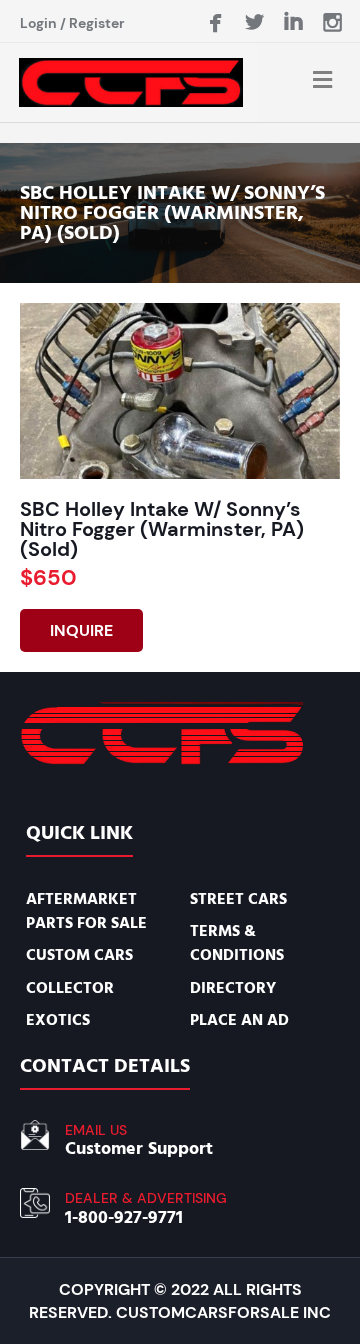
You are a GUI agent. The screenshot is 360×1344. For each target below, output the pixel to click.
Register (97, 23)
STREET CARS (238, 899)
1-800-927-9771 (124, 1217)
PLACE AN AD (239, 1020)
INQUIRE (81, 630)
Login (38, 23)
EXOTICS (58, 1020)
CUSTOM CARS (79, 955)
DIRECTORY (233, 988)
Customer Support (139, 1148)
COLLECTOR (70, 988)
